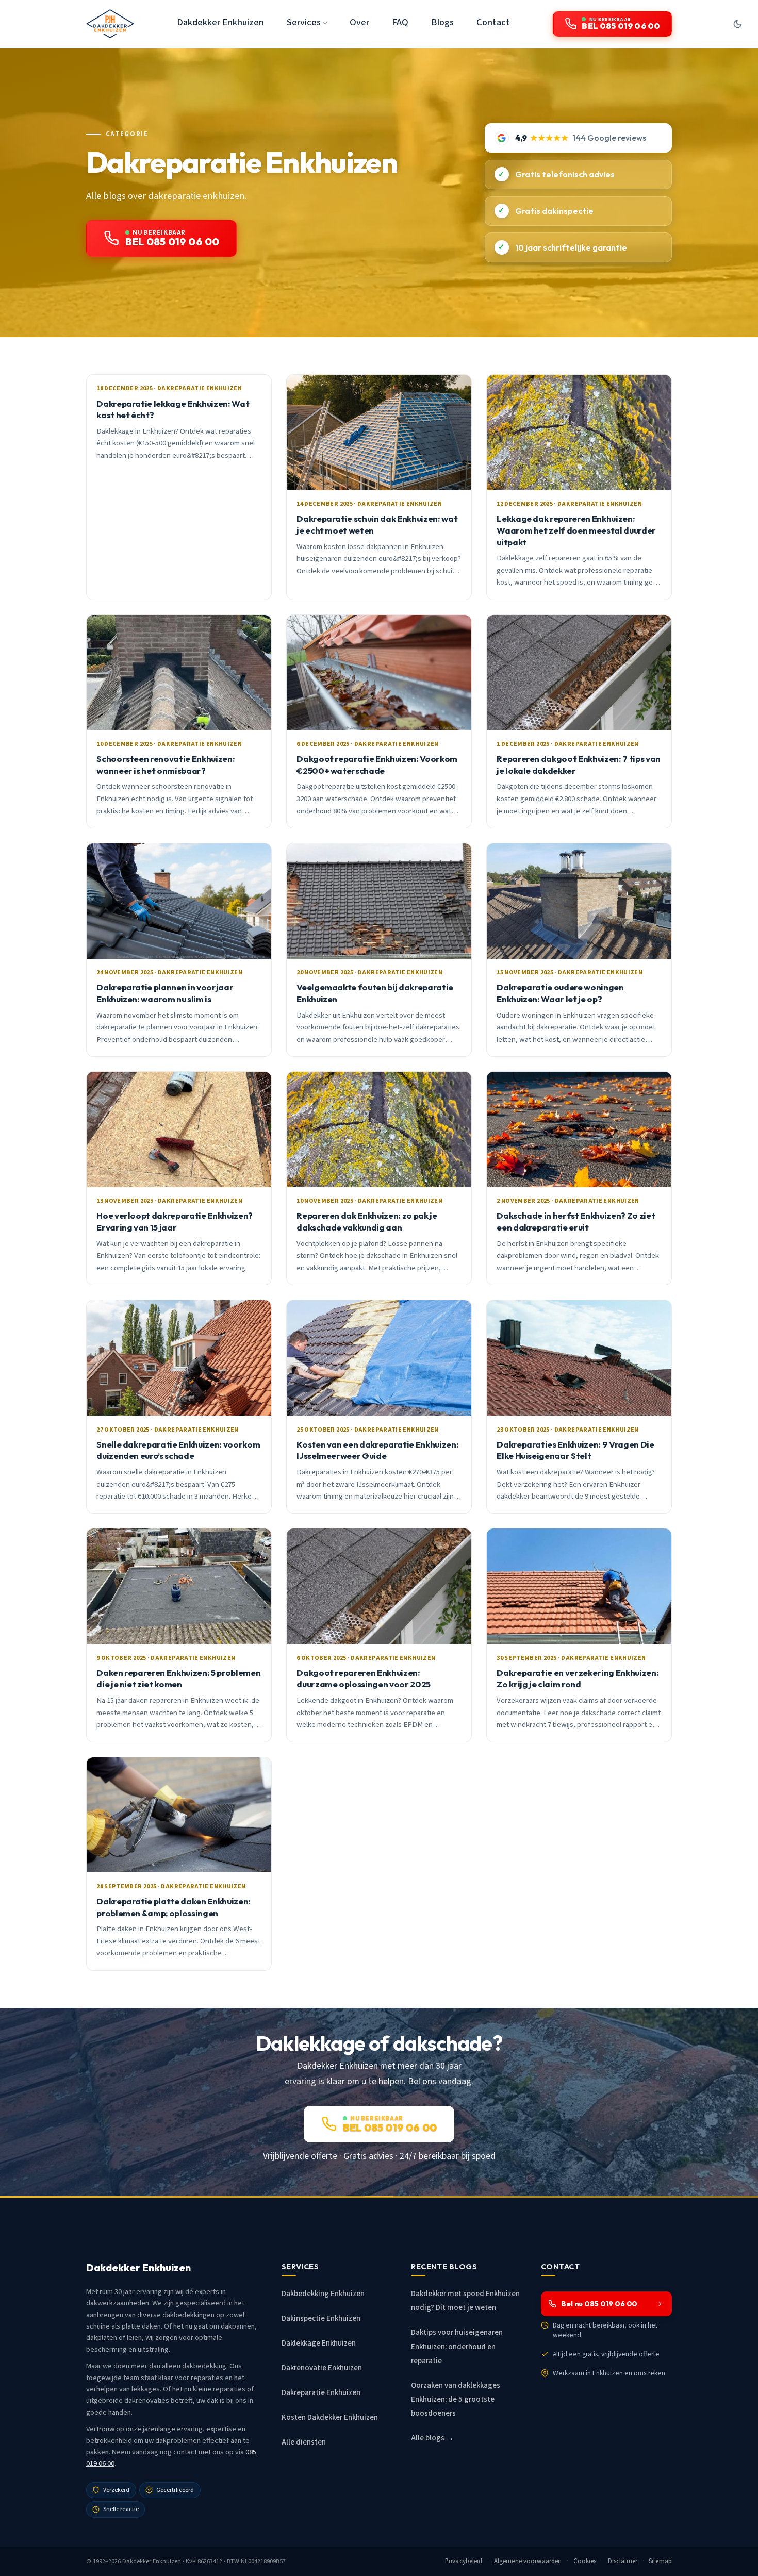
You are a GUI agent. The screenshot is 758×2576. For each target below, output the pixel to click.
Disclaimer (623, 2561)
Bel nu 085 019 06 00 (599, 2304)
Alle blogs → (432, 2438)
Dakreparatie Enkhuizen (321, 2393)
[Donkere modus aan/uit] (737, 24)
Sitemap (660, 2561)
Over (359, 22)
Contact (493, 22)
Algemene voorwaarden (528, 2561)
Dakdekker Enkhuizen (220, 22)
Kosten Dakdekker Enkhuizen (330, 2417)
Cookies (585, 2561)
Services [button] (304, 22)
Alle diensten (304, 2442)
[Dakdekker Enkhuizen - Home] (110, 24)
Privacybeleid (464, 2561)
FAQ (400, 22)
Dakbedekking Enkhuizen (323, 2294)
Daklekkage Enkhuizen (319, 2343)
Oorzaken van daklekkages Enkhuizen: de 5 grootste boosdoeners (456, 2399)
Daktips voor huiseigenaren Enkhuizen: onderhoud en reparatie (457, 2346)
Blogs (442, 22)
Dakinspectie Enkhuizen (321, 2319)
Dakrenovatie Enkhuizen (322, 2368)
